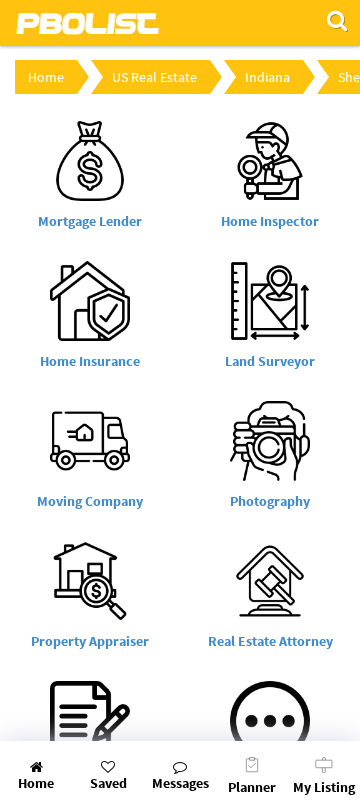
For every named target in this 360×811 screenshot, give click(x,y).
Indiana (267, 77)
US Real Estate (154, 77)
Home (46, 77)
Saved (108, 783)
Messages (180, 783)
